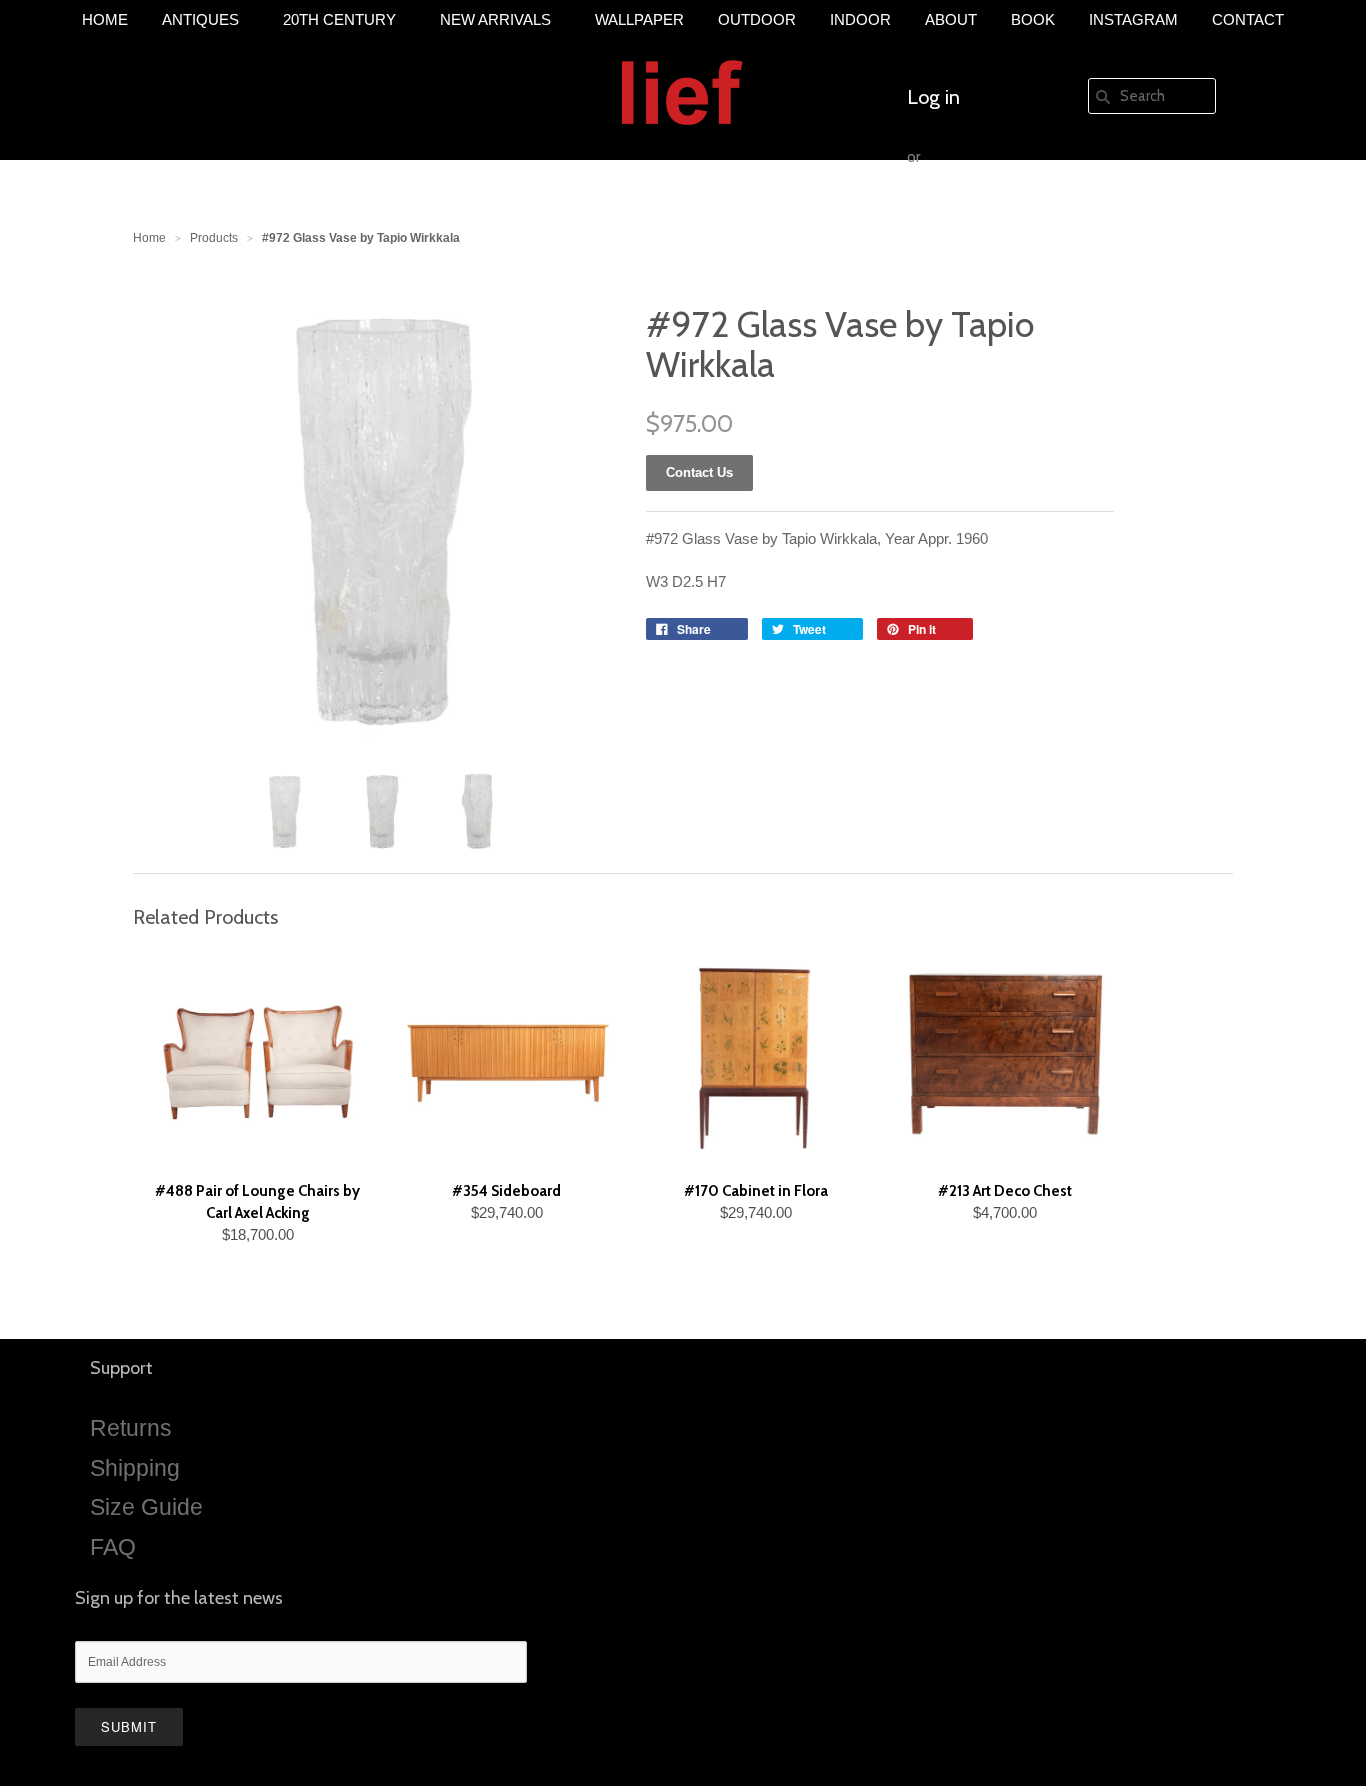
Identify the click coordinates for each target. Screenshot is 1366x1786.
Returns (131, 1428)
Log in (933, 97)
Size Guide (146, 1507)
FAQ (113, 1547)
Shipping (135, 1468)
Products (214, 238)
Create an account (985, 217)
